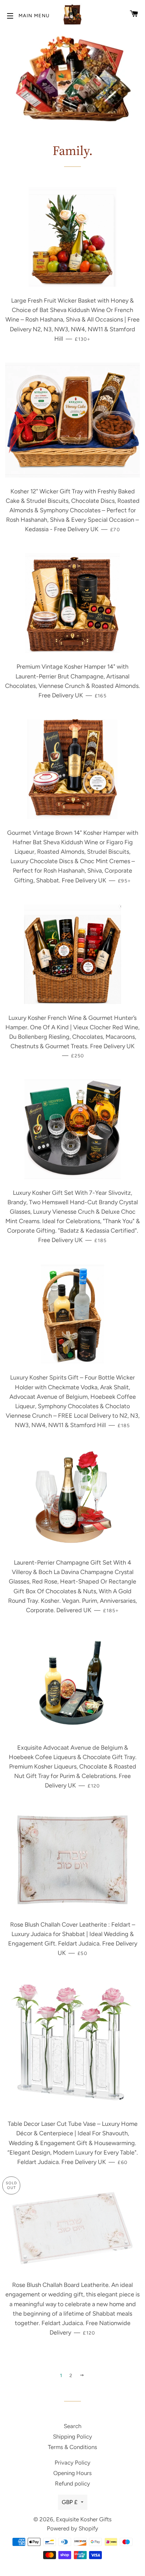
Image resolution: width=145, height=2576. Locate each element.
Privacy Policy (72, 2463)
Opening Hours (72, 2473)
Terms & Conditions (72, 2447)
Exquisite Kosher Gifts (84, 2519)
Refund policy (72, 2483)
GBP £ (70, 2502)
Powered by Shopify (72, 2528)
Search (72, 2426)
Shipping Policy (72, 2437)
